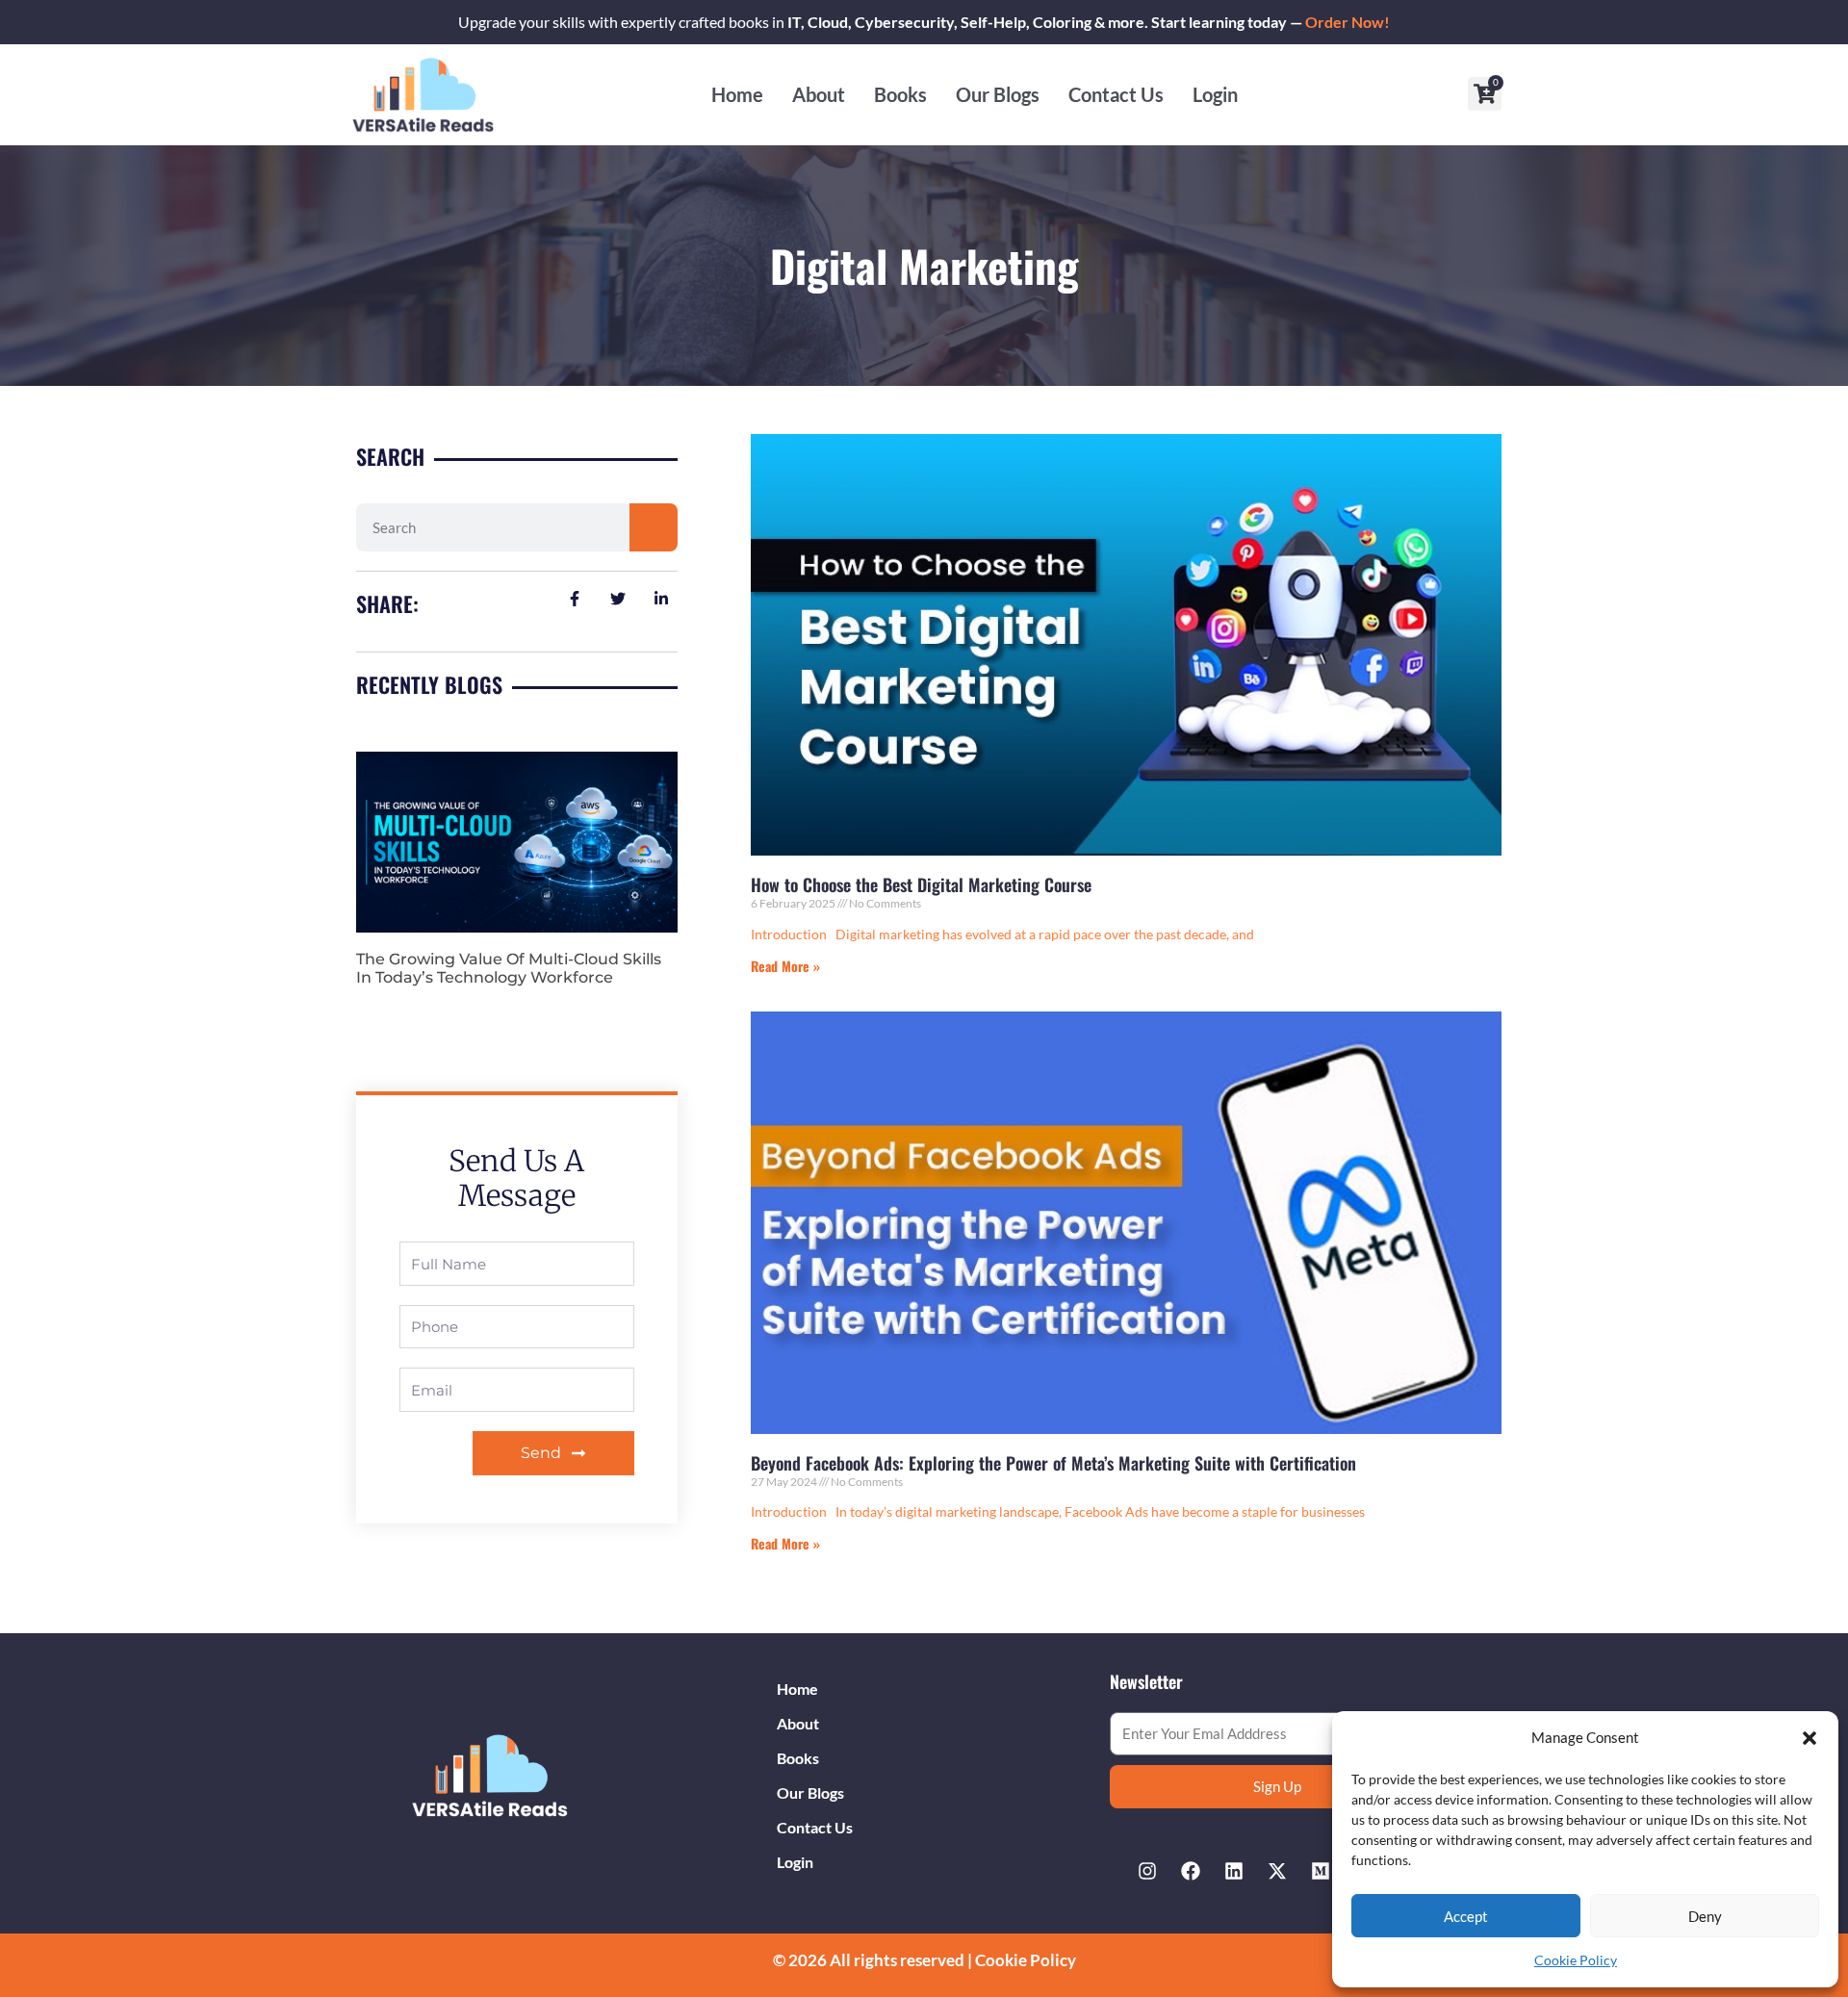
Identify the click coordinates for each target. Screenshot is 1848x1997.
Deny (1705, 1916)
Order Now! (1347, 22)
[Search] (654, 527)
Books (900, 94)
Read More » (785, 966)
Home (737, 94)
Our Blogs (998, 94)
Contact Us (1116, 94)
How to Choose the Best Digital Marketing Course (921, 884)
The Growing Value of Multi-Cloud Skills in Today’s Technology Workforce (509, 968)
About (819, 94)
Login (1215, 94)
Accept (1466, 1916)
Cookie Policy (1576, 1960)
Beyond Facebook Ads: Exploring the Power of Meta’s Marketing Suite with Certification (1053, 1463)
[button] (1809, 1738)
